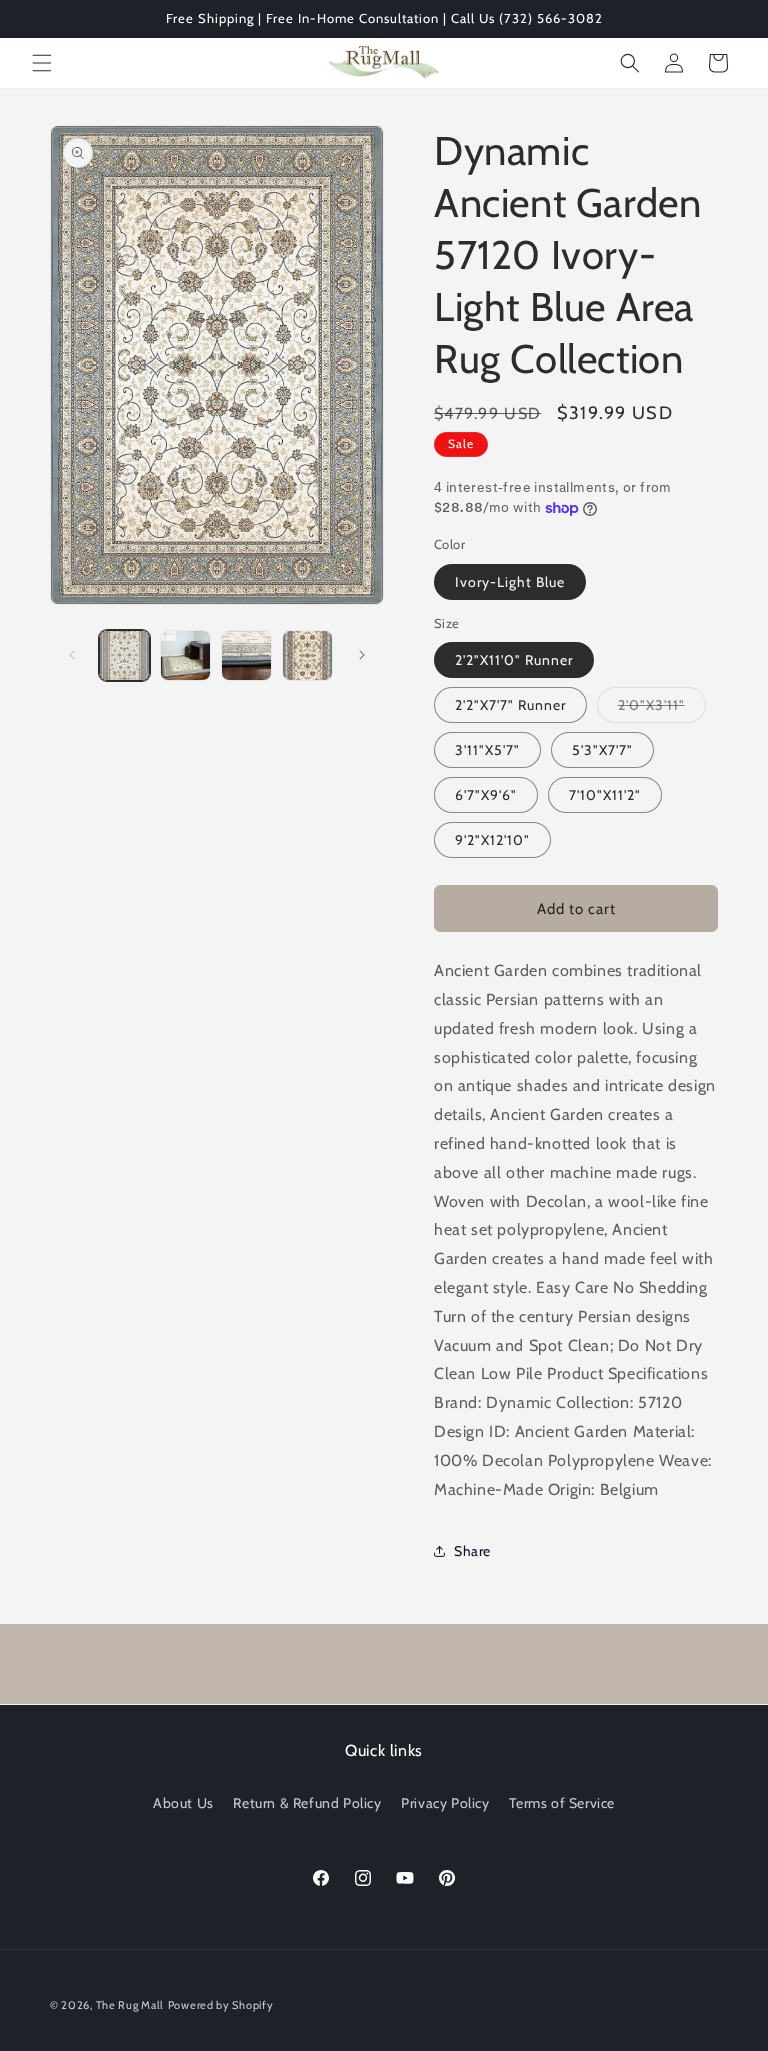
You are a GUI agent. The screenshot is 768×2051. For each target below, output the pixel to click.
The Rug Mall (130, 2005)
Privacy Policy (445, 1803)
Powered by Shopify (221, 2005)
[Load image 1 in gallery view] (124, 655)
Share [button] (472, 1551)
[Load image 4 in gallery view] (307, 655)
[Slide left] (72, 655)
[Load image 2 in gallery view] (185, 655)
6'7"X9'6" (486, 795)
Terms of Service (562, 1803)
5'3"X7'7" (602, 750)
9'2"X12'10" (492, 840)
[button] (42, 63)
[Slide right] (362, 655)
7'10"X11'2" (605, 795)
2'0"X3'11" (662, 709)
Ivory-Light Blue (510, 582)
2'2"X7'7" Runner (510, 705)
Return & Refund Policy (307, 1803)
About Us (183, 1803)
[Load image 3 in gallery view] (246, 655)
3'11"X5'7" (487, 750)
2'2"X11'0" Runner (514, 660)
